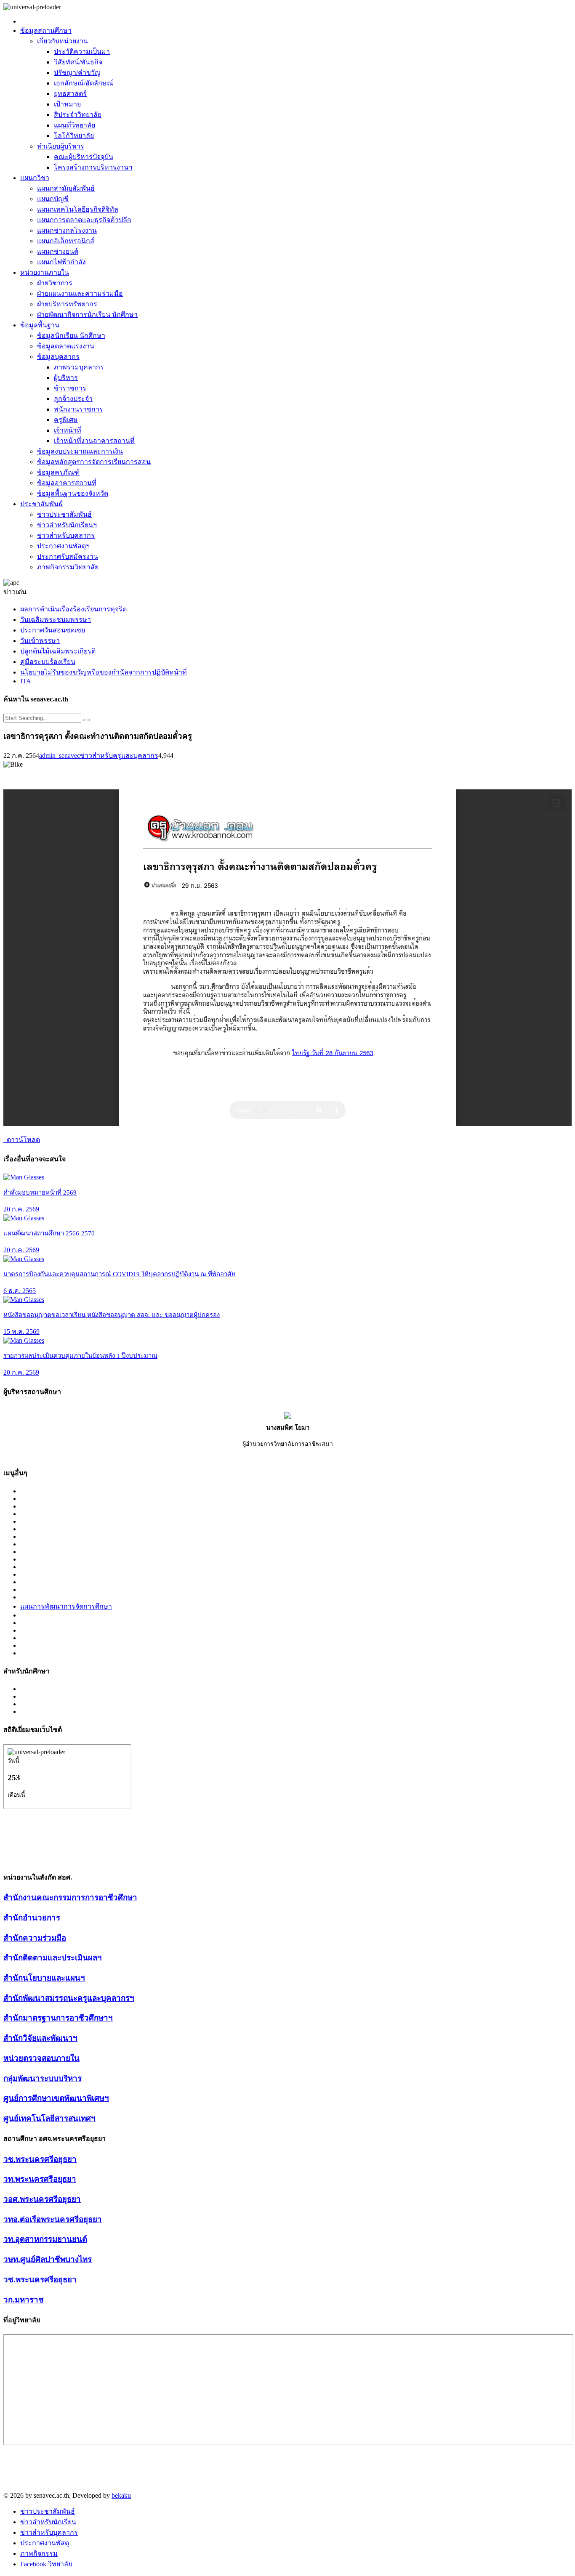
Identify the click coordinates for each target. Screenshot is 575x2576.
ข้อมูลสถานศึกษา (46, 31)
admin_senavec (60, 756)
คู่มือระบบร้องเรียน (48, 662)
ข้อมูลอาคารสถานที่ (67, 483)
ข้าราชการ (70, 388)
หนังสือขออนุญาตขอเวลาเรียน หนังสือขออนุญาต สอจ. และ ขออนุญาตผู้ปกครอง (112, 1315)
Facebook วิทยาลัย (46, 2564)
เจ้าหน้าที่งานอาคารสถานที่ (94, 441)
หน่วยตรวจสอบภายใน (41, 2058)
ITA (26, 681)
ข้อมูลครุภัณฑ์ (58, 472)
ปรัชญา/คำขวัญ (77, 73)
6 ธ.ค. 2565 (20, 1291)
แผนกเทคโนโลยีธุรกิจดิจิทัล (78, 209)
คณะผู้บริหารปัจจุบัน (84, 157)
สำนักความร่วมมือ (35, 1938)
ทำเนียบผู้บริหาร (61, 146)
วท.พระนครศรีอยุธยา (40, 2179)
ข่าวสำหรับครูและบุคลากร (119, 756)
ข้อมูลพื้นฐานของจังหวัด (73, 493)
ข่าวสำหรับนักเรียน (48, 2522)
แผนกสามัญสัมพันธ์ (66, 188)
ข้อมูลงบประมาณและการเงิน (80, 451)
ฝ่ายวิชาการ (55, 283)
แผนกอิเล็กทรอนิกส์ (66, 241)
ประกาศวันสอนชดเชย (53, 630)
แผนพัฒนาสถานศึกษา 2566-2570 (49, 1233)
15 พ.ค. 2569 (21, 1332)
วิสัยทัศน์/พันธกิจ (78, 62)
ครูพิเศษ (66, 420)
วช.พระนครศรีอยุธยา (40, 2159)
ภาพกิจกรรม (39, 2553)
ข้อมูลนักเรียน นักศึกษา (71, 336)
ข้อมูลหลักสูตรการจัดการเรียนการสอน (94, 462)
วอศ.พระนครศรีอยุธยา (42, 2199)
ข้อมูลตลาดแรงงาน (66, 346)
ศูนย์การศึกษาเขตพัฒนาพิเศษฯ (56, 2098)
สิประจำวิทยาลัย (78, 115)
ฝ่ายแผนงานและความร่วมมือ (80, 293)
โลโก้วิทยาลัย (74, 136)
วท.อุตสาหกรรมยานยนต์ (45, 2239)
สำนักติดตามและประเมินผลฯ (53, 1958)
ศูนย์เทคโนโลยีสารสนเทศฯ (49, 2118)
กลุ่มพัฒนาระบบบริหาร (43, 2078)
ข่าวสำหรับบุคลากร (66, 535)
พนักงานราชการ (79, 409)
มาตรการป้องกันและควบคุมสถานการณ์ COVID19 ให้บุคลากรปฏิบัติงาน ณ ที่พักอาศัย (119, 1274)
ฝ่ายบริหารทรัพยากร (67, 304)
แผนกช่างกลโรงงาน (67, 230)
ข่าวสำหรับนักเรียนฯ (67, 525)
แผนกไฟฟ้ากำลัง (61, 262)
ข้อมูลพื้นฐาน (40, 325)
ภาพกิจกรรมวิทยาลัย (68, 567)
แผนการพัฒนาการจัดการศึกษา (66, 1606)
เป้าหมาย (67, 104)
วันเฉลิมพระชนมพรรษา (56, 620)
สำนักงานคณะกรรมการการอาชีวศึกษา (70, 1897)
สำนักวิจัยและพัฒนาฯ (40, 2038)
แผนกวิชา (35, 178)
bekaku (121, 2495)
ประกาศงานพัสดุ (45, 2543)
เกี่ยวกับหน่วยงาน (63, 41)
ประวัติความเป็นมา (82, 52)
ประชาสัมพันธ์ (41, 504)
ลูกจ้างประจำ (73, 399)
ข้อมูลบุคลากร (58, 357)
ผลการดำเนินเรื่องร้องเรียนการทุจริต (73, 609)
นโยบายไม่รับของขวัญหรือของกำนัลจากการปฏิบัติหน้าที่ (104, 672)
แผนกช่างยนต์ (58, 251)
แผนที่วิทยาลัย (75, 125)
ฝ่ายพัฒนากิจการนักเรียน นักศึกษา (87, 315)
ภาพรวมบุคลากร (79, 367)
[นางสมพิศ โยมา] (287, 1417)
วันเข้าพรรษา (40, 641)
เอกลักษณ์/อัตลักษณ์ (84, 83)
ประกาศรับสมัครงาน (68, 556)
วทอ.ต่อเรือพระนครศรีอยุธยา (53, 2219)
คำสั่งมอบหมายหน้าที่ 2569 (40, 1192)
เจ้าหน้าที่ (68, 430)
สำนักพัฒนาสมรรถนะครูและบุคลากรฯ (69, 1998)
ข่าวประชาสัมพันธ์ (64, 514)
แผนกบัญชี (53, 199)
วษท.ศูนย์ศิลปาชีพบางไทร (48, 2259)
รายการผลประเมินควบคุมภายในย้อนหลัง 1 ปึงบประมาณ (80, 1356)
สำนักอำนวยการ (32, 1918)
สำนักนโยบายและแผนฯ (44, 1978)
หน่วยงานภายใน (45, 272)
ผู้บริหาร (66, 378)
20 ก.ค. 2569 (21, 1209)
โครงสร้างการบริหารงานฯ (93, 167)
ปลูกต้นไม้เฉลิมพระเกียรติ (58, 651)
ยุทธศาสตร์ (70, 94)
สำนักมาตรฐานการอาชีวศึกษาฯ (58, 2018)
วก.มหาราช (24, 2300)
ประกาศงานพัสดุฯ (63, 546)
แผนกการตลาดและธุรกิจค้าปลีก (84, 220)
